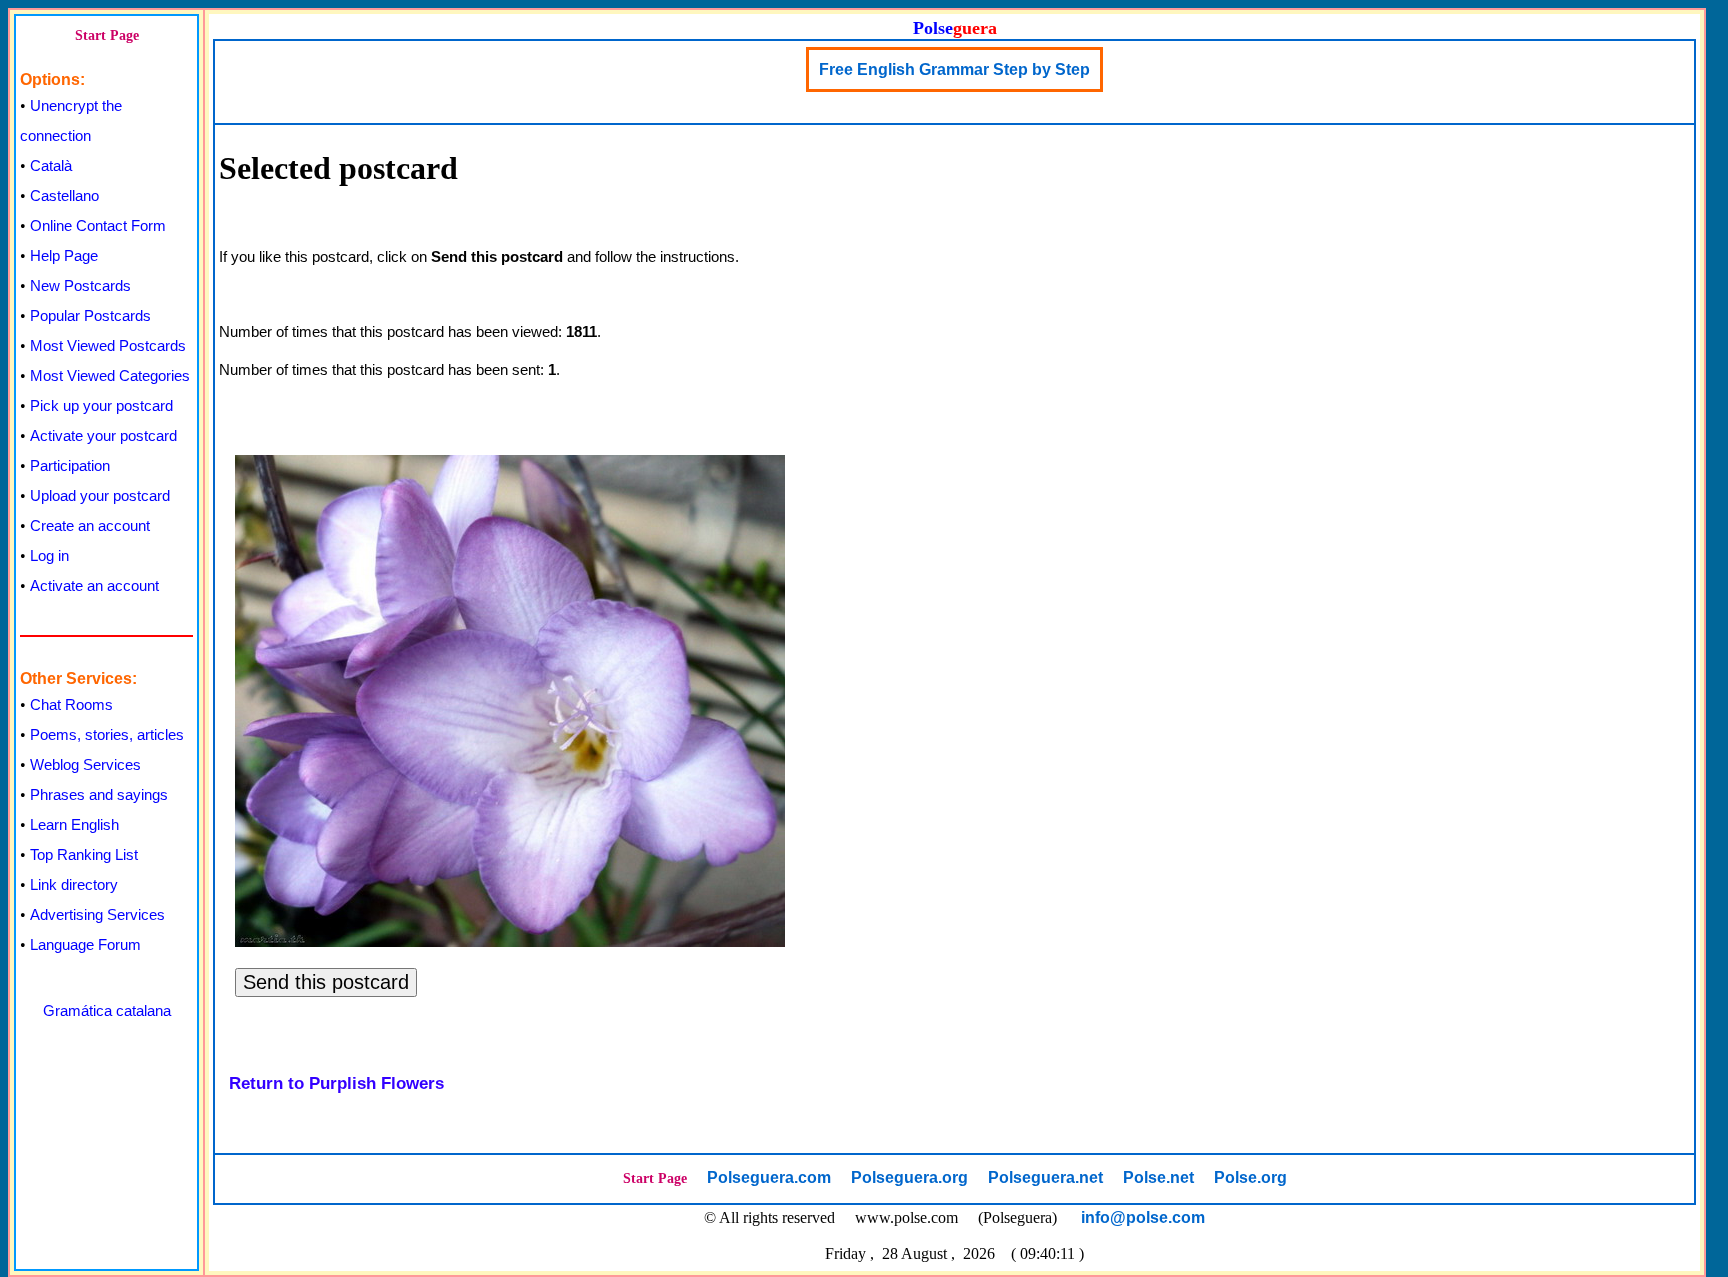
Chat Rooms (71, 704)
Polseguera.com (769, 1177)
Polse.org (1250, 1177)
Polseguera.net (1045, 1177)
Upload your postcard (100, 495)
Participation (70, 465)
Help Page (64, 255)
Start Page (107, 35)
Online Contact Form (98, 225)
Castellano (64, 195)
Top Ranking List (84, 854)
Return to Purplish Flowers (336, 1083)
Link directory (74, 884)
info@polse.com (1143, 1217)
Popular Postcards (90, 315)
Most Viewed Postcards (108, 345)
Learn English (74, 824)
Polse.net (1158, 1177)
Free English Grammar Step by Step (954, 69)
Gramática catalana (107, 1010)
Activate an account (94, 585)
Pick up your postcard (101, 405)
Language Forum (85, 944)
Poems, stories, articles (107, 734)
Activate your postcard (103, 435)
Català (51, 165)
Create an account (90, 525)
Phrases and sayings (99, 794)
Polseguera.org (909, 1177)
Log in (49, 555)
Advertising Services (97, 914)
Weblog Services (85, 764)
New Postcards (80, 285)
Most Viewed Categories (110, 375)
